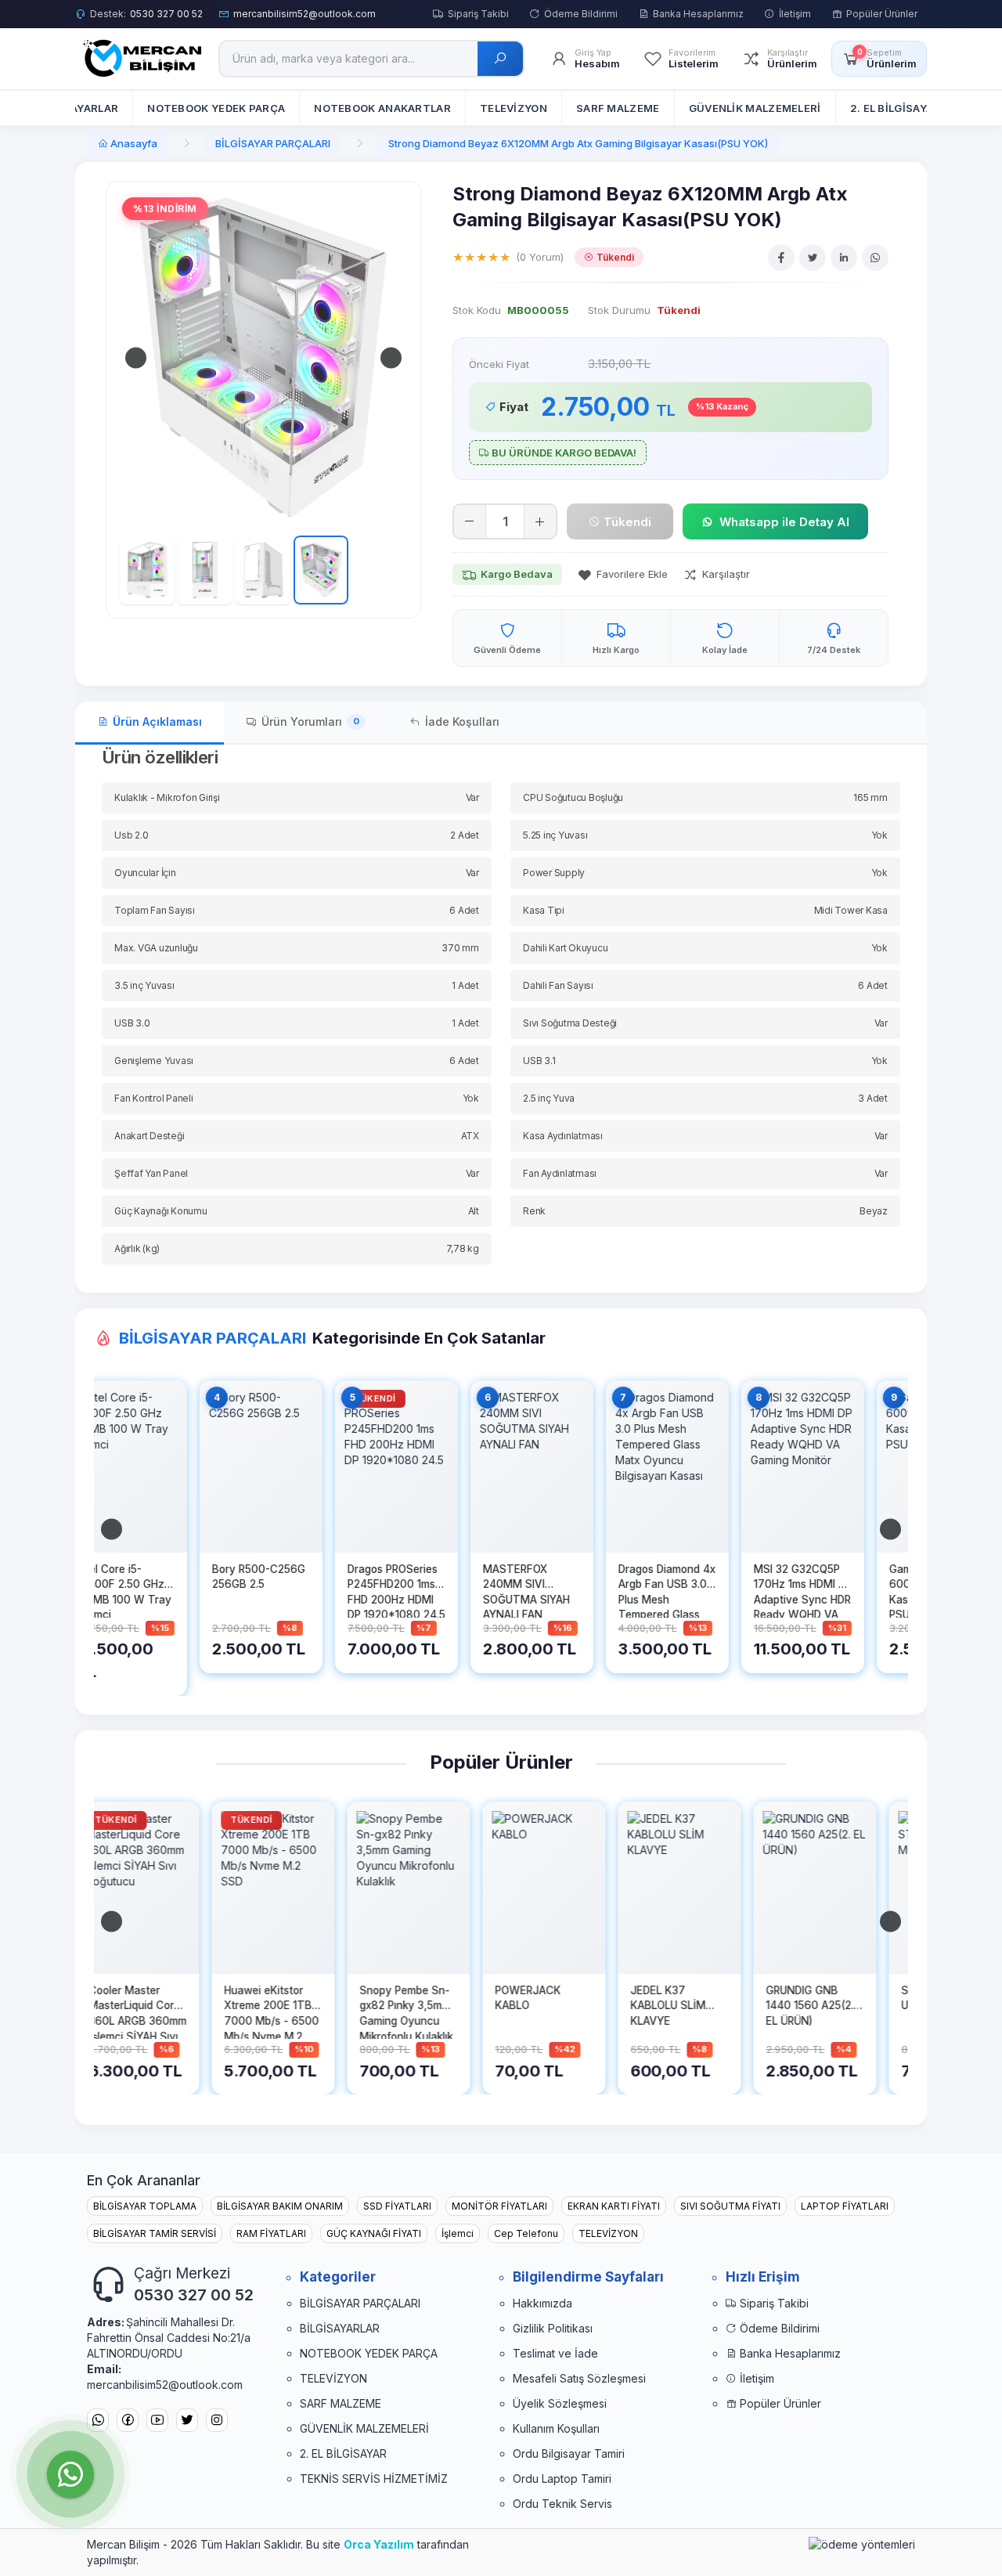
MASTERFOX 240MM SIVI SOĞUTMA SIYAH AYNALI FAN (427, 1590)
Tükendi (626, 522)
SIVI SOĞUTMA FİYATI (730, 2206)
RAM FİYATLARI (271, 2233)
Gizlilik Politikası (553, 2328)
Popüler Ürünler (882, 14)
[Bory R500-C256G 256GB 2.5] (162, 1467)
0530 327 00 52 (166, 14)
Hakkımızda (542, 2303)
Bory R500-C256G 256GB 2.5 (159, 1577)
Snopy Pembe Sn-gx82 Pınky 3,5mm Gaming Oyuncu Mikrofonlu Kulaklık (295, 2011)
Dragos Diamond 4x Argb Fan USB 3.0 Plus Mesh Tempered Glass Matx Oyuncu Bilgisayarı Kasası (568, 1590)
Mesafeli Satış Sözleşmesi (579, 2378)
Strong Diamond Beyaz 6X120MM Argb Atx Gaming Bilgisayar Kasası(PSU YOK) (578, 143)
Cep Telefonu (526, 2233)
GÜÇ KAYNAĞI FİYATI (374, 2233)
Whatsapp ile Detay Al (784, 522)
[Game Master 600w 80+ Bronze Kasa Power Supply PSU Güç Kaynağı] (839, 1467)
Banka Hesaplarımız (698, 14)
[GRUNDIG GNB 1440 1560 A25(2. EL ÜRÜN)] (703, 1888)
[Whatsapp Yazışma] (70, 2474)
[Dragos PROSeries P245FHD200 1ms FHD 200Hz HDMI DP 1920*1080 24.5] (297, 1467)
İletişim (795, 14)
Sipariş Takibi (478, 14)
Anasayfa (133, 143)
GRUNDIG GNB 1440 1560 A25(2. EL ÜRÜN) (698, 2006)
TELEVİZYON (608, 2233)
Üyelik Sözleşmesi (560, 2403)
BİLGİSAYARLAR (340, 2328)
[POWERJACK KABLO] (433, 1888)
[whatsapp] (98, 2421)
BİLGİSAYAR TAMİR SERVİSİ (155, 2233)
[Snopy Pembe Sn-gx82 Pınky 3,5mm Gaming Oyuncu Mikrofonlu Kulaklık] (297, 1888)
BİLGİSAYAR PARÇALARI (273, 143)
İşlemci (458, 2233)
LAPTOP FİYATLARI (845, 2206)
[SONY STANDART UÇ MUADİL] (839, 1888)
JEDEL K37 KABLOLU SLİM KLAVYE (557, 2006)
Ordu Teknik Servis (562, 2504)
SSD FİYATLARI (397, 2206)
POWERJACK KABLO (416, 1998)
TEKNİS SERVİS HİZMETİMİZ (374, 2479)
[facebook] (128, 2421)
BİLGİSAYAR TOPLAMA (145, 2206)
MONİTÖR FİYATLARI (499, 2206)
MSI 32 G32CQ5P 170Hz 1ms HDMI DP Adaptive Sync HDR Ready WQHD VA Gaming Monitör (703, 1590)
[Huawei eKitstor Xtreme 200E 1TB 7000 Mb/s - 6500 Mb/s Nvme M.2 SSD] (162, 1888)
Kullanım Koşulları (556, 2428)
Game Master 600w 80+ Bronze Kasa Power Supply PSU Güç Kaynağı (838, 1590)
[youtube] (157, 2421)
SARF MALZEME (341, 2403)
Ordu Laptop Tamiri (562, 2479)
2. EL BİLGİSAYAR (343, 2453)
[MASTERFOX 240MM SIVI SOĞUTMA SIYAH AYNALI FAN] (433, 1467)
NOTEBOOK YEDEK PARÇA (369, 2353)
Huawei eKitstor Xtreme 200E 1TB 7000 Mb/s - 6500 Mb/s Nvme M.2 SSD (160, 2011)
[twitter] (187, 2421)
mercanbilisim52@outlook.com (305, 14)
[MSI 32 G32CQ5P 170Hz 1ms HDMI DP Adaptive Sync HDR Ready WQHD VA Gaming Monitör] (703, 1467)
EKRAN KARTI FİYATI (614, 2206)
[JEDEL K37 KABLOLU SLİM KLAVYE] (568, 1888)
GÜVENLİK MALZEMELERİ (364, 2428)
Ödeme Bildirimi (581, 14)
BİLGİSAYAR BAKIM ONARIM (280, 2206)
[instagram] (217, 2421)
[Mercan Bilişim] (139, 58)
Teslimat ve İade (555, 2353)
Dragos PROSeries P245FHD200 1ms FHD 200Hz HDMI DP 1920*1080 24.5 (297, 1590)
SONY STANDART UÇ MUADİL (835, 1998)
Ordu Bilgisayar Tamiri (569, 2453)
